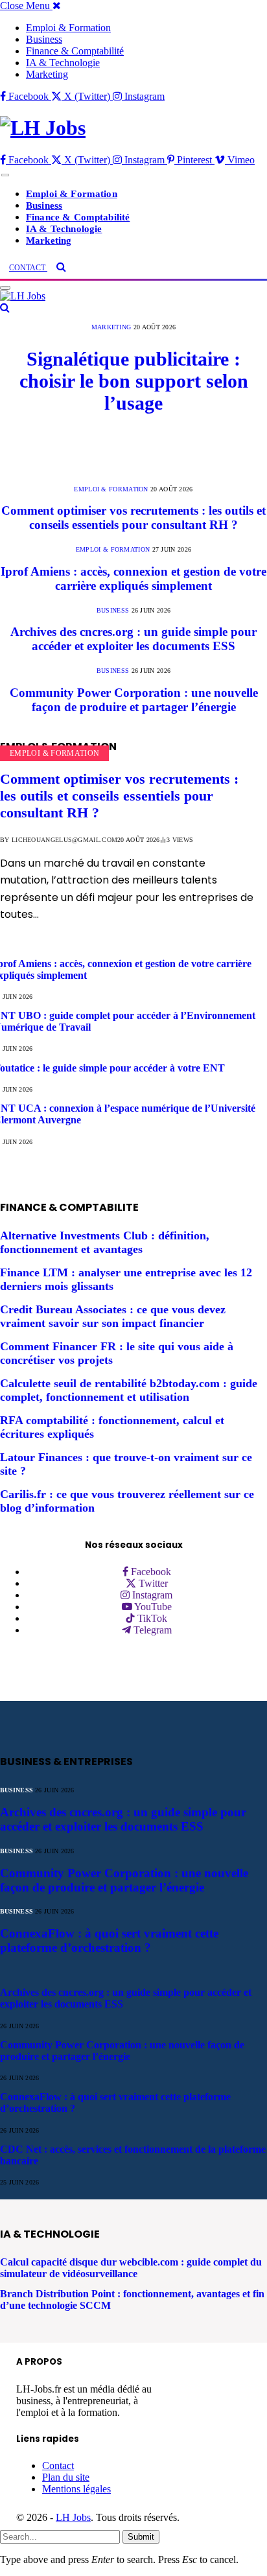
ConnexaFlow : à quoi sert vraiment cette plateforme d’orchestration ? (109, 1940)
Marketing (47, 74)
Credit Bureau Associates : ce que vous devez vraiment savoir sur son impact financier (113, 1316)
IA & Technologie (63, 63)
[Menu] (5, 175)
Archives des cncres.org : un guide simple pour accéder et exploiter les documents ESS (133, 639)
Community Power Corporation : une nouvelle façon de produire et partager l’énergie (134, 700)
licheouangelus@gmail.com (64, 840)
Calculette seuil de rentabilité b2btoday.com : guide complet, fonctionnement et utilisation (129, 1390)
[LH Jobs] (133, 128)
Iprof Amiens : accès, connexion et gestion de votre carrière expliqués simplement (133, 579)
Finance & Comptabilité (75, 51)
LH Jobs (73, 2517)
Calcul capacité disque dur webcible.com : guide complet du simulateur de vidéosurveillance (131, 2268)
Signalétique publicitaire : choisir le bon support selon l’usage (134, 381)
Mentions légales (76, 2489)
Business (44, 39)
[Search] (61, 267)
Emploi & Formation (68, 28)
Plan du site (66, 2477)
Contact (58, 2465)
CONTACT (28, 268)
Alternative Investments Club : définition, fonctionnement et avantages (105, 1242)
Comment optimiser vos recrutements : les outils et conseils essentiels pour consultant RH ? (133, 518)
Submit (141, 2537)
